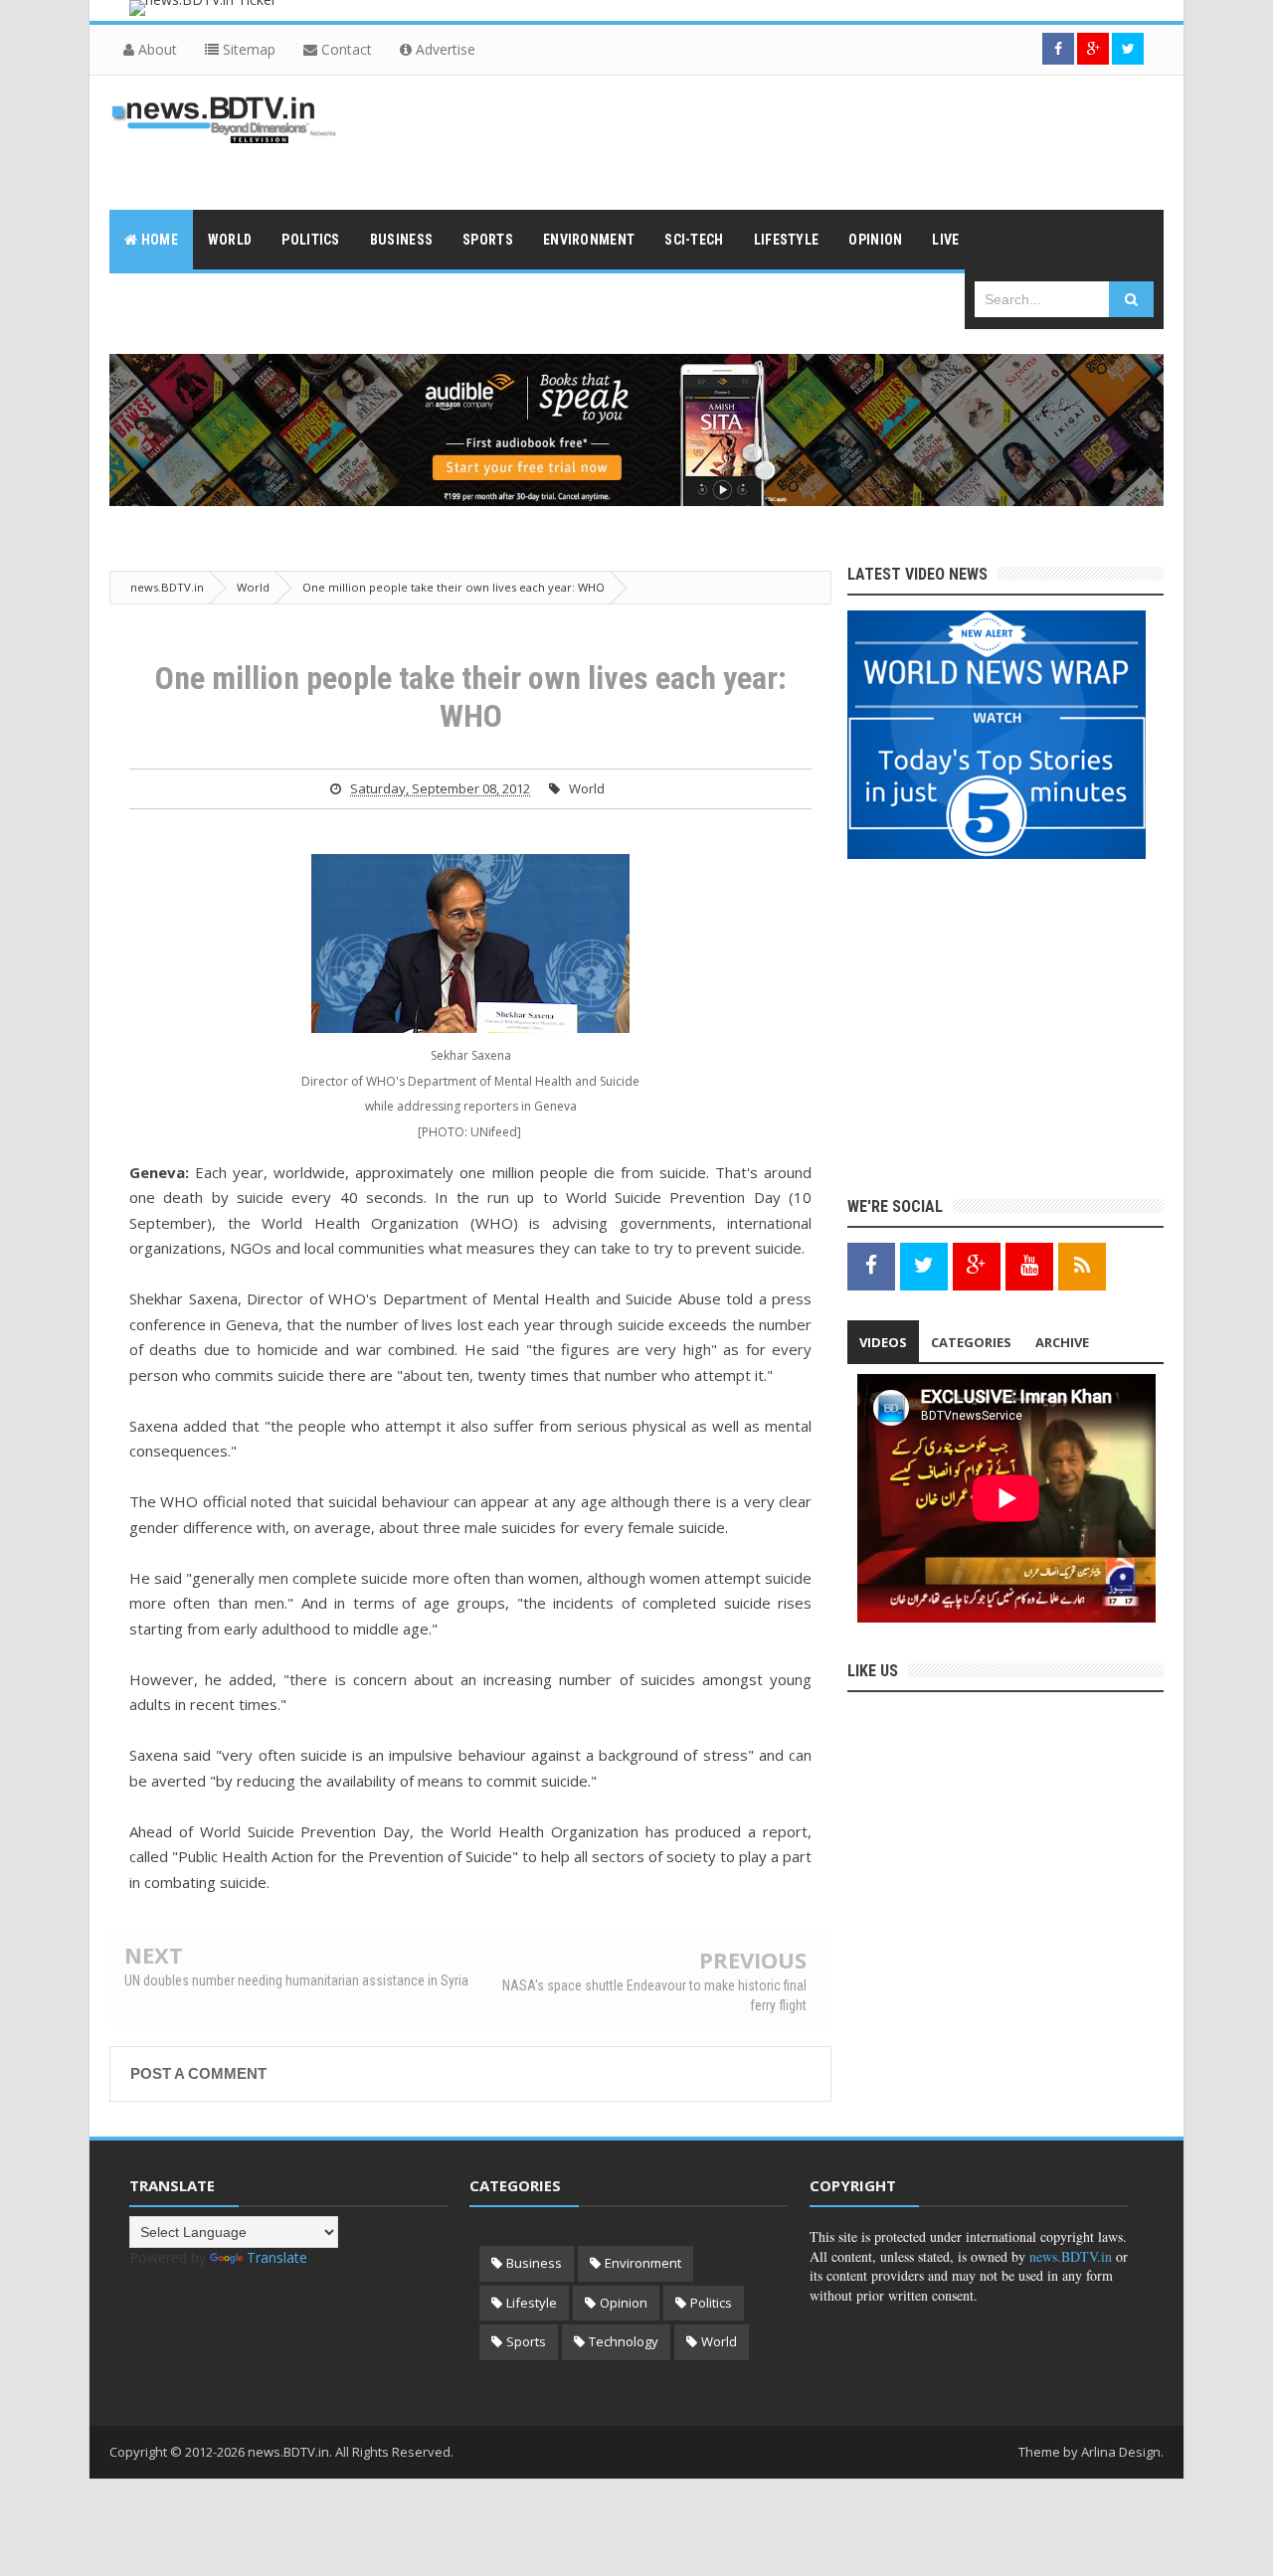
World (587, 788)
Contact (345, 49)
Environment (643, 2263)
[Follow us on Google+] (1093, 49)
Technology (624, 2341)
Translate (277, 2257)
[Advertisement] (802, 140)
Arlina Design (1121, 2452)
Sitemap (247, 49)
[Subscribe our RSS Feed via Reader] (1082, 1265)
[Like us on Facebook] (871, 1265)
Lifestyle (532, 2303)
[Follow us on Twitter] (1128, 49)
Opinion (624, 2303)
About (156, 49)
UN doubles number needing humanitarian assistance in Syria (296, 1980)
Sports (526, 2341)
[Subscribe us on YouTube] (1029, 1265)
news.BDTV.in (1071, 2256)
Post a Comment (198, 2073)
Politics (711, 2303)
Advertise (444, 49)
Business (534, 2263)
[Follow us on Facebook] (1058, 49)
